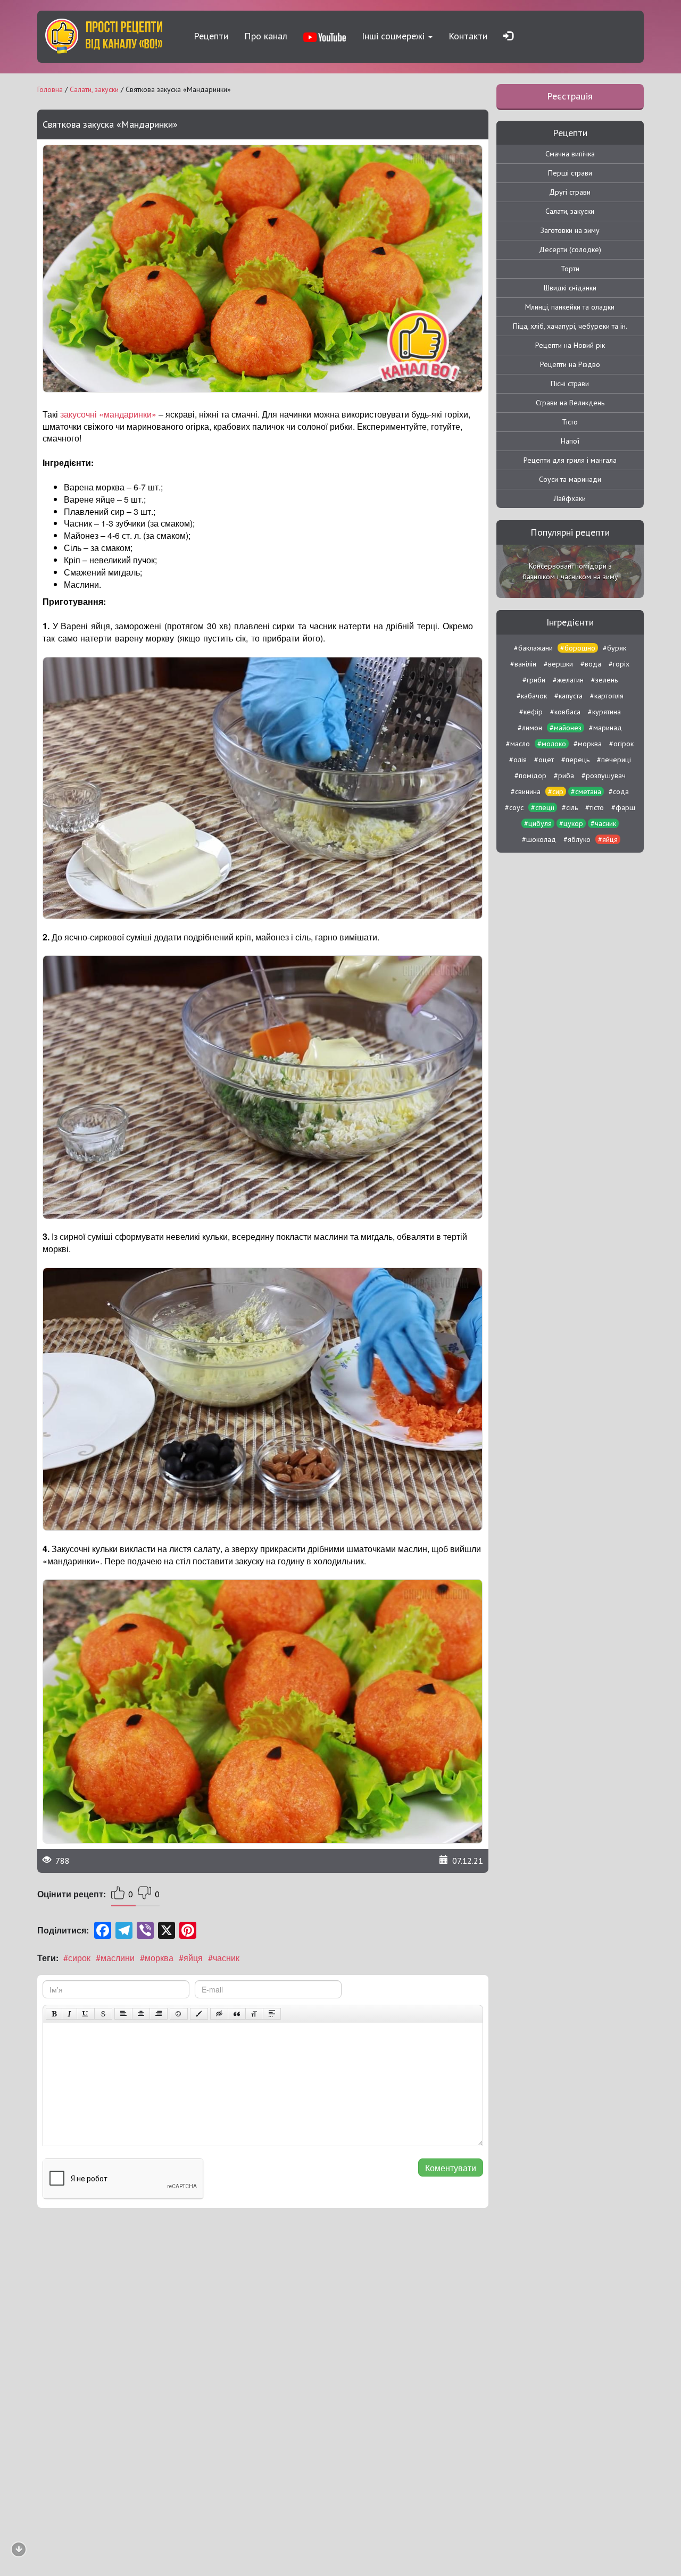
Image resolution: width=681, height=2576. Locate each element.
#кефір (531, 712)
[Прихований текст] (219, 2014)
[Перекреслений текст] (103, 2014)
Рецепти (211, 36)
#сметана (586, 791)
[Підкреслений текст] (86, 2014)
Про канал (266, 36)
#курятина (604, 712)
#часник (224, 1958)
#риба (564, 776)
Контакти (468, 36)
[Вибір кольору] (199, 2014)
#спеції (543, 807)
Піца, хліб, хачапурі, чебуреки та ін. (570, 326)
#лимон (530, 728)
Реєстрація (570, 96)
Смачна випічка (570, 154)
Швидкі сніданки (570, 288)
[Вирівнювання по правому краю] (159, 2014)
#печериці (614, 760)
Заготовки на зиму (570, 230)
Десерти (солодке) (570, 249)
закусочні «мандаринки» (108, 414)
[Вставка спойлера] (272, 2014)
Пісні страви (570, 384)
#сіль (570, 807)
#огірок (621, 744)
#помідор (530, 776)
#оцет (544, 760)
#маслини (115, 1958)
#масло (518, 744)
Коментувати (451, 2168)
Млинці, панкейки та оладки (570, 307)
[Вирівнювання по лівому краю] (123, 2014)
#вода (591, 664)
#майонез (566, 728)
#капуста (568, 696)
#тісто (595, 807)
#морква (157, 1958)
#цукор (571, 823)
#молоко (552, 744)
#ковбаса (565, 712)
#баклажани (533, 648)
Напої (570, 441)
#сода (619, 791)
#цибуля (538, 823)
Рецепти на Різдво (570, 364)
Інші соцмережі (395, 36)
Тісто (570, 422)
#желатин (568, 680)
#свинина (526, 791)
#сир (556, 791)
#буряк (614, 648)
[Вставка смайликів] (179, 2014)
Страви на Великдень (570, 403)
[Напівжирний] (54, 2014)
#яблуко (577, 839)
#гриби (534, 680)
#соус (514, 807)
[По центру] (141, 2014)
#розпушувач (604, 776)
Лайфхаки (570, 498)
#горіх (619, 664)
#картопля (607, 696)
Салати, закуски (570, 211)
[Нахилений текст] (69, 2014)
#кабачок (532, 696)
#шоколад (539, 839)
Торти (570, 269)
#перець (575, 760)
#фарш (623, 807)
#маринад (605, 728)
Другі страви (570, 192)
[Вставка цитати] (237, 2014)
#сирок (77, 1958)
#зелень (604, 680)
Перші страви (570, 173)
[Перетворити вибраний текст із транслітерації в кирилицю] (254, 2014)
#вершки (558, 664)
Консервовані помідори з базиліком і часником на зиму (570, 571)
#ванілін (523, 664)
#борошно (578, 648)
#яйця (191, 1958)
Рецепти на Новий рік (570, 345)
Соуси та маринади (570, 479)
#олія (518, 760)
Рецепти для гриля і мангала (570, 460)
